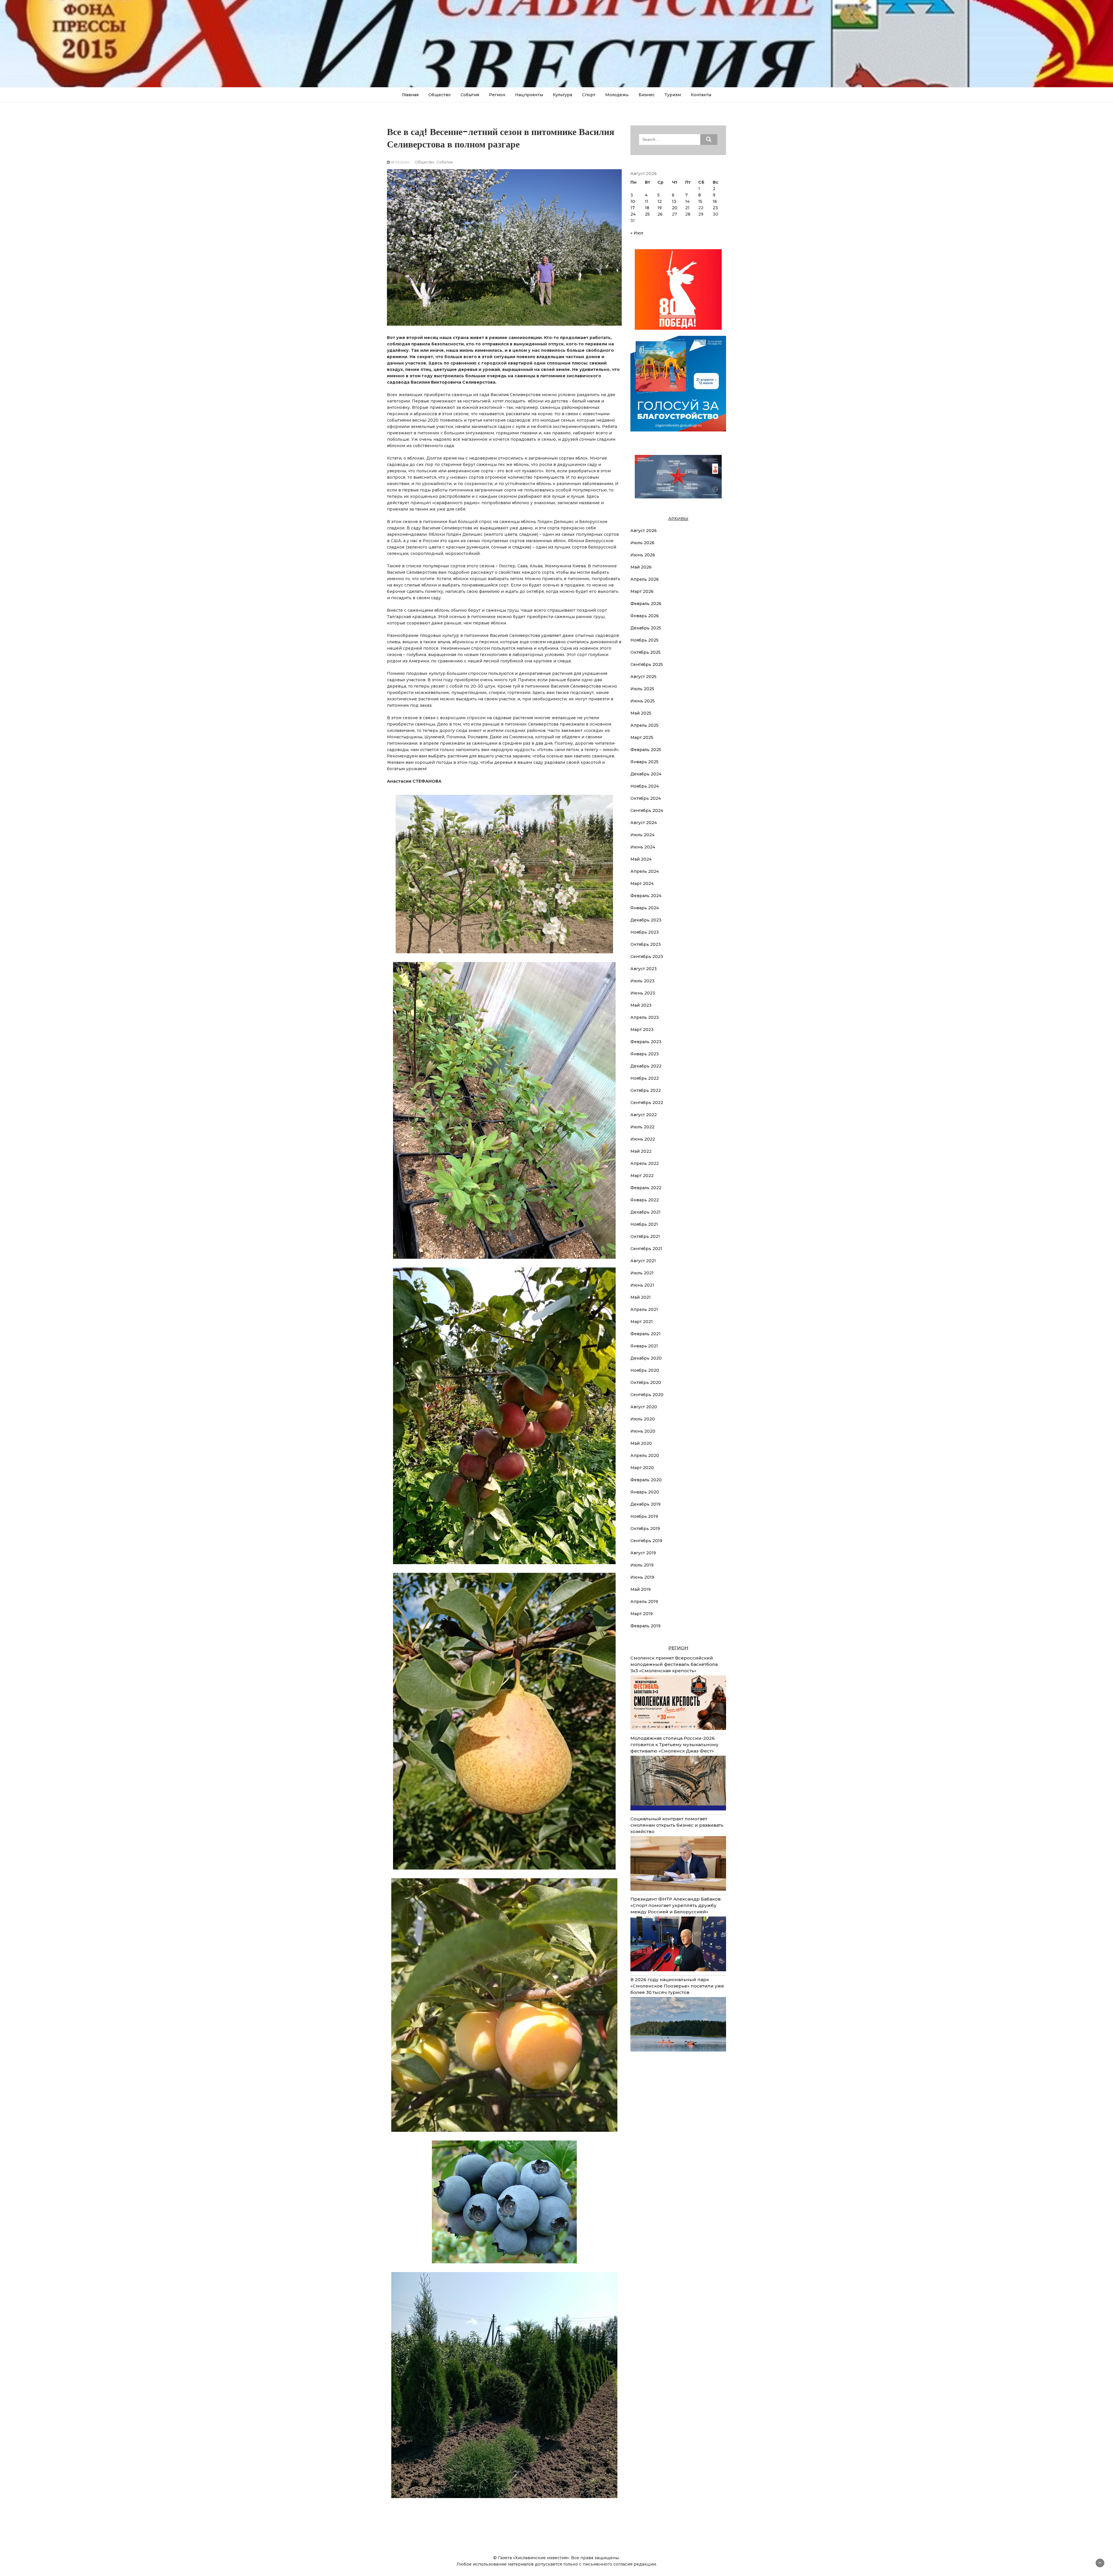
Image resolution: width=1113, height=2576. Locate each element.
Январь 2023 (645, 1054)
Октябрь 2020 (646, 1382)
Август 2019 (643, 1553)
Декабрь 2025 (646, 628)
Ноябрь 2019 (644, 1516)
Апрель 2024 (645, 871)
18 (647, 208)
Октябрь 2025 (645, 652)
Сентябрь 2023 (647, 957)
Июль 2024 (642, 835)
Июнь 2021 (642, 1285)
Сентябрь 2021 (646, 1249)
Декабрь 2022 (646, 1066)
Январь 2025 (644, 762)
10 (633, 201)
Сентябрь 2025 (647, 664)
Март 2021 (642, 1322)
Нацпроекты (529, 95)
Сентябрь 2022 (647, 1103)
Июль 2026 (642, 543)
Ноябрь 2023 (645, 932)
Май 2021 (641, 1297)
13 (674, 201)
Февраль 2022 (646, 1188)
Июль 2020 (643, 1419)
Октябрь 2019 (645, 1529)
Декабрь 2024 (646, 774)
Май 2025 (641, 713)
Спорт (589, 95)
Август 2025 (643, 677)
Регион (497, 95)
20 (675, 208)
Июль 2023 (642, 981)
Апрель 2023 (645, 1017)
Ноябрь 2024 (645, 786)
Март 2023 (642, 1030)
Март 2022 (642, 1176)
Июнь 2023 (643, 993)
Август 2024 (644, 823)
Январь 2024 (645, 908)
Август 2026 (644, 531)
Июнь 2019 (642, 1577)
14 (687, 201)
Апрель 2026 (645, 579)
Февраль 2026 (646, 604)
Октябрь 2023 (646, 944)
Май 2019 (641, 1589)
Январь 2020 (645, 1492)
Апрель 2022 (645, 1163)
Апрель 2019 (644, 1602)
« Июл (637, 233)
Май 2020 (641, 1443)
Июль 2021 (642, 1273)
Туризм (673, 95)
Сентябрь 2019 (646, 1541)
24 (633, 214)
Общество (440, 95)
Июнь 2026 (643, 555)
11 (647, 201)
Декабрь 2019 (645, 1504)
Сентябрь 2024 (647, 810)
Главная (410, 95)
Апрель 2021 (644, 1309)
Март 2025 (642, 737)
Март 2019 (642, 1614)
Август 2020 (644, 1407)
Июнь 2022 (643, 1139)
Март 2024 (642, 883)
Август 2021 (643, 1261)
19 (660, 208)
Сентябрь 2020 (647, 1395)
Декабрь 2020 (646, 1358)
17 (633, 208)
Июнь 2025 (643, 701)
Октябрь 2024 (646, 798)
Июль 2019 (642, 1565)
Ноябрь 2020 (645, 1370)
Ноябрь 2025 (644, 640)
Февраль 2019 (645, 1626)
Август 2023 (644, 969)
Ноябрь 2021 (644, 1224)
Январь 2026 (645, 616)
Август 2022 (644, 1115)
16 (715, 201)
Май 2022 (641, 1151)
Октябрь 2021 (645, 1236)
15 (700, 201)
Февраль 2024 (646, 896)
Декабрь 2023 (646, 920)
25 (647, 214)
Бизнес (647, 95)
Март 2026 (642, 591)
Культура (562, 95)
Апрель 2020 (645, 1455)
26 (660, 214)
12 (660, 201)
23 (715, 208)
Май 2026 (641, 567)
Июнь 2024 (643, 847)
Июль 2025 (642, 689)
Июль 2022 (642, 1127)
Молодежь (617, 95)
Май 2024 (641, 859)
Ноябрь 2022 (645, 1078)
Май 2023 (641, 1005)
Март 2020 (642, 1468)
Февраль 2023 (646, 1042)
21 (687, 208)
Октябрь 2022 (646, 1090)
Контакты (701, 95)
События (470, 95)
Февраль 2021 (645, 1334)
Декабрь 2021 (645, 1212)
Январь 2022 (645, 1200)
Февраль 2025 (646, 750)
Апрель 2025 (644, 725)
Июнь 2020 (643, 1431)
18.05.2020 (400, 162)
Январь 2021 (644, 1346)
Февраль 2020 (646, 1480)
